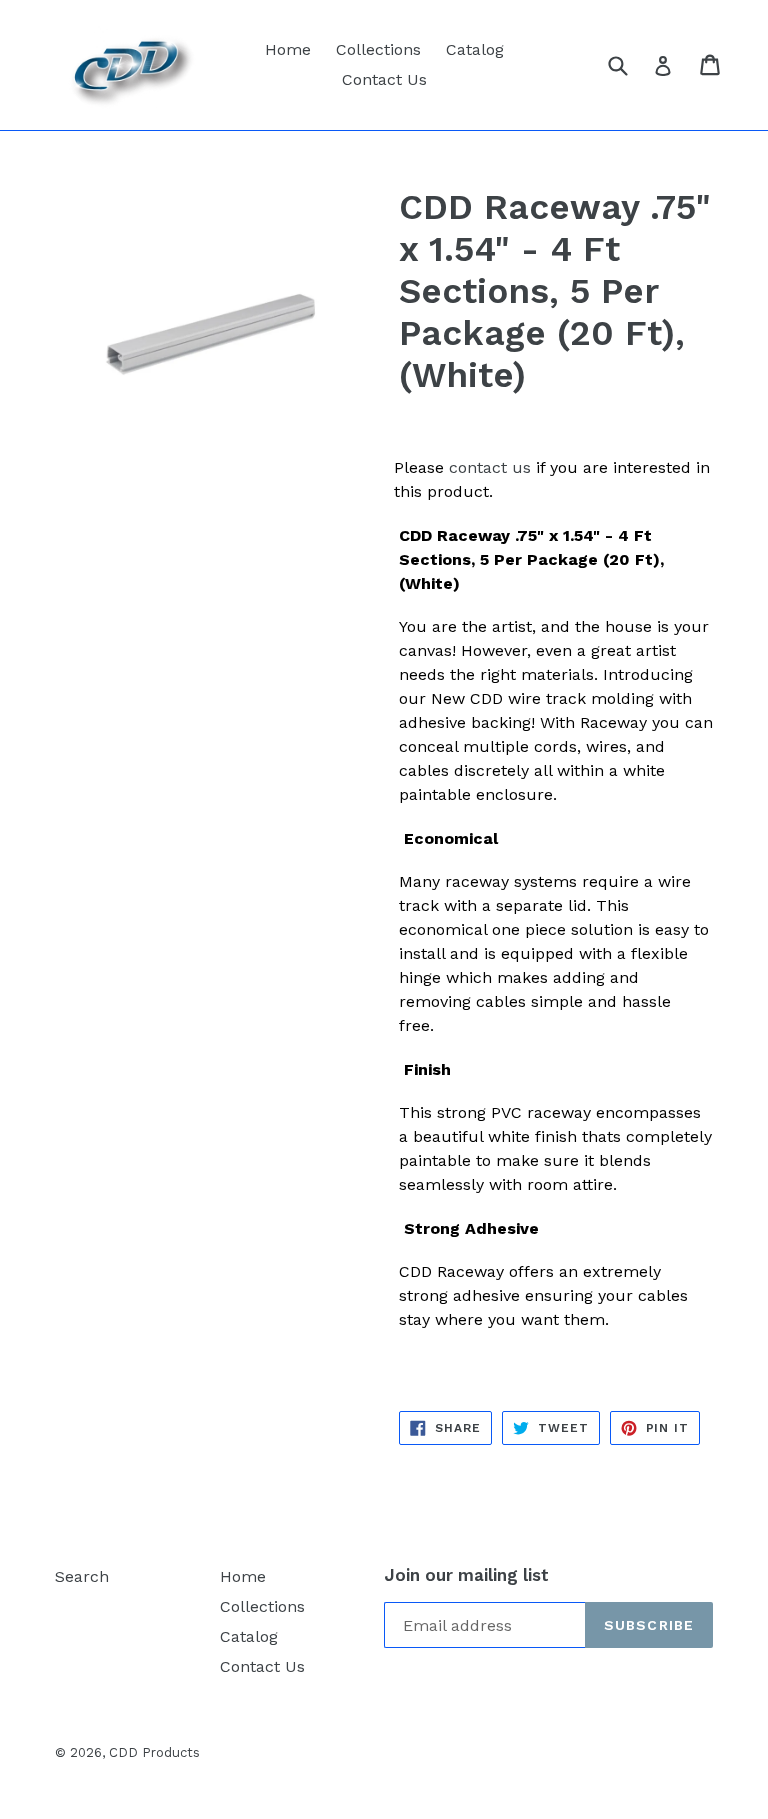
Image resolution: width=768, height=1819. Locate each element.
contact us (490, 467)
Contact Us (384, 79)
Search (82, 1576)
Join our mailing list (466, 1575)
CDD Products (154, 1752)
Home (288, 49)
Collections (378, 49)
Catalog (475, 49)
